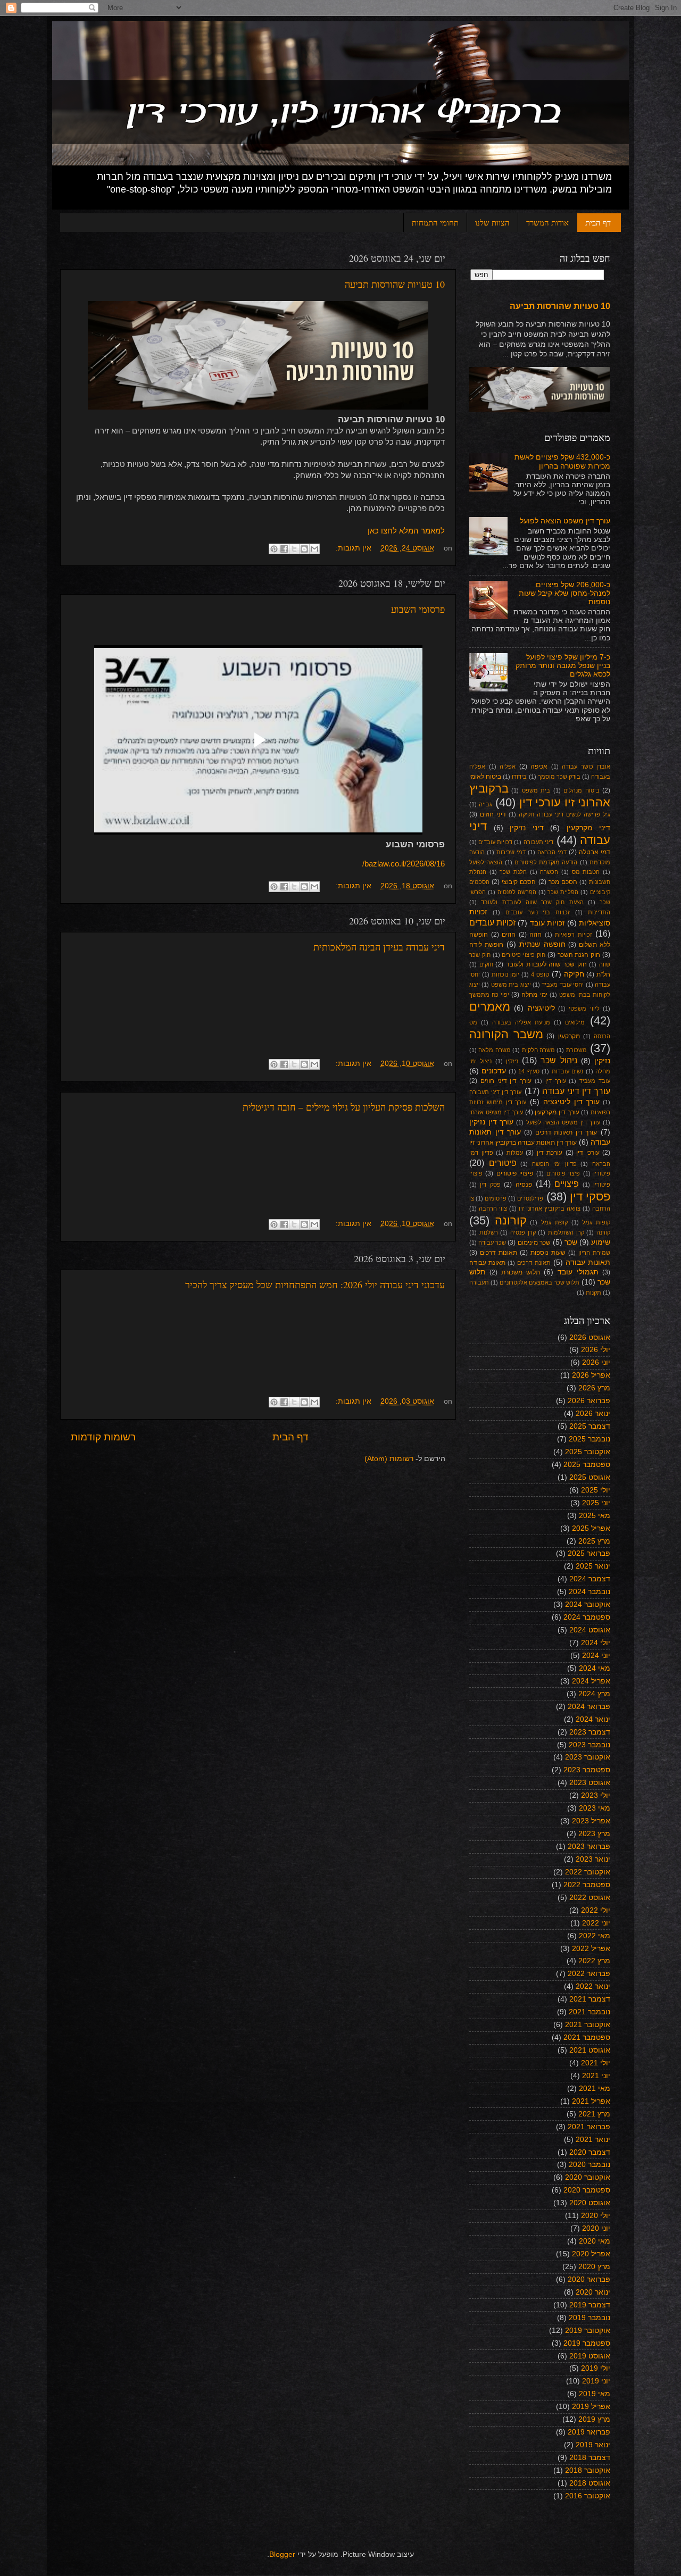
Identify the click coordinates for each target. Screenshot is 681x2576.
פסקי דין (590, 1197)
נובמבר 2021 (589, 2012)
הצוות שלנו (492, 222)
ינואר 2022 (593, 1986)
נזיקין (602, 1061)
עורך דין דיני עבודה (576, 1091)
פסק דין (490, 1185)
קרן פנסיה (523, 1232)
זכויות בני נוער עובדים (538, 912)
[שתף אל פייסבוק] (284, 549)
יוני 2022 (596, 1923)
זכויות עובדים (492, 922)
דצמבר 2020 (590, 2152)
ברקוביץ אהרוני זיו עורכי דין (540, 795)
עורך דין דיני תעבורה (495, 1092)
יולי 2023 (596, 1795)
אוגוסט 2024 (590, 1630)
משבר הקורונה (506, 1034)
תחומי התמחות (435, 222)
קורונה (511, 1220)
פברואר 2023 (589, 1846)
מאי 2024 (595, 1668)
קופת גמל (554, 1222)
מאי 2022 (595, 1936)
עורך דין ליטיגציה (572, 1102)
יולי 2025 (596, 1490)
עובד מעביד (595, 1081)
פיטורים (503, 1163)
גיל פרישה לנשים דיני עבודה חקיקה (564, 814)
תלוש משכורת (521, 1272)
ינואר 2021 (593, 2140)
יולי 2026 (596, 1350)
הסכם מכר (563, 882)
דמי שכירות (511, 852)
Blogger (282, 2554)
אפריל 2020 (591, 2254)
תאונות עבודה (588, 1262)
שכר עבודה (492, 1243)
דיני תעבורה (538, 842)
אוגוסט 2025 (590, 1477)
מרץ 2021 (594, 2114)
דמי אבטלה (595, 852)
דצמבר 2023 (590, 1732)
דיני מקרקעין (589, 828)
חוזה (535, 935)
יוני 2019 (596, 2381)
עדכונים (494, 1071)
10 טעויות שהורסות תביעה (395, 284)
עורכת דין (550, 1153)
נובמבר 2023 (589, 1745)
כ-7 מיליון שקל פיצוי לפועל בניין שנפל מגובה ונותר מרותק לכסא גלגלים (563, 666)
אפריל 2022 (591, 1949)
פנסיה (524, 1185)
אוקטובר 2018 (588, 2470)
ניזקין (512, 1061)
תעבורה (479, 1282)
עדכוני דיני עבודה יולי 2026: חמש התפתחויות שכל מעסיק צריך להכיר (315, 1285)
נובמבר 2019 (589, 2318)
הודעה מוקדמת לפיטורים (546, 862)
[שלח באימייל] (314, 549)
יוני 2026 (596, 1362)
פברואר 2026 (589, 1401)
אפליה (508, 766)
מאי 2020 (595, 2241)
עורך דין (556, 1081)
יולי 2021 (596, 2063)
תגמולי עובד (578, 1272)
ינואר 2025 (593, 1566)
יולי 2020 (596, 2216)
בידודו (519, 777)
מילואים (575, 1022)
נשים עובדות (567, 1071)
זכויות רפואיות (574, 935)
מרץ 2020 (594, 2267)
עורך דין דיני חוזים (506, 1081)
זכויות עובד (547, 923)
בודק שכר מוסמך (559, 777)
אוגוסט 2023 (590, 1783)
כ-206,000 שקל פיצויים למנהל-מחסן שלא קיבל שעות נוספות (564, 593)
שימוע (601, 1242)
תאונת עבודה (487, 1263)
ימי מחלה (534, 995)
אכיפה (539, 766)
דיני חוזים (493, 814)
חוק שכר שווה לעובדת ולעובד (546, 964)
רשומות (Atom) (389, 1459)
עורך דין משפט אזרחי (496, 1112)
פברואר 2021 (589, 2127)
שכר (571, 1242)
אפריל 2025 (591, 1528)
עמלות (515, 1153)
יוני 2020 (596, 2228)
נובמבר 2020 (589, 2165)
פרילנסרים (530, 1198)
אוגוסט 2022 (590, 1898)
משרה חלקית (538, 1050)
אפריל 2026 (591, 1375)
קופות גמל (596, 1222)
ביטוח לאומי (485, 777)
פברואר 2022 (589, 1974)
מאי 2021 (595, 2089)
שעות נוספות (548, 1253)
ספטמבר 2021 (587, 2037)
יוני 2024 (596, 1656)
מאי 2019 (595, 2394)
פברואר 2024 (589, 1707)
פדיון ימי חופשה (554, 1164)
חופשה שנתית (542, 944)
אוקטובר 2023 (588, 1757)
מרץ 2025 (594, 1541)
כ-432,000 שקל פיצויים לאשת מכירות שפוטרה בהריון (562, 461)
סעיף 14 (529, 1071)
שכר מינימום (534, 1243)
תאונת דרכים (534, 1263)
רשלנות (489, 1232)
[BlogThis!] (304, 549)
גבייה (485, 804)
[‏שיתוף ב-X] (294, 549)
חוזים (509, 935)
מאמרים (490, 1007)
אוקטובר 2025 (588, 1452)
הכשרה (549, 872)
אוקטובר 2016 (588, 2496)
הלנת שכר (513, 872)
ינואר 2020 (593, 2292)
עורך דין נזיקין (491, 1122)
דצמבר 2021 (590, 1999)
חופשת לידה (486, 945)
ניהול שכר (559, 1060)
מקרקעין (569, 1036)
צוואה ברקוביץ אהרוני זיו (550, 1208)
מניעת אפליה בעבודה (521, 1022)
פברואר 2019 (589, 2432)
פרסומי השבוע (418, 609)
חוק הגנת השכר (579, 955)
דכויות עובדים (495, 842)
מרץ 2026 (594, 1388)
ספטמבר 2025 (587, 1465)
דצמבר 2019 (590, 2305)
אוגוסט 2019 (590, 2356)
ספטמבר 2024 (587, 1617)
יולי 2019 (596, 2368)
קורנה (603, 1232)
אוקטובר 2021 (588, 2025)
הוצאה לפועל (486, 862)
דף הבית (598, 222)
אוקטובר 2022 (588, 1872)
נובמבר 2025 (589, 1439)
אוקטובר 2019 (588, 2331)
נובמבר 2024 (589, 1592)
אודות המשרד (547, 222)
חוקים (486, 964)
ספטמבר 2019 (587, 2343)
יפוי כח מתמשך (489, 995)
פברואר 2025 (589, 1553)
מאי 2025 (595, 1516)
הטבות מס (586, 872)
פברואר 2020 (589, 2279)
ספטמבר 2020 (587, 2190)
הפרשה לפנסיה (517, 892)
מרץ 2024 (594, 1694)
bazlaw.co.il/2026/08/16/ (404, 864)
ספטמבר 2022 (587, 1885)
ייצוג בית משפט (511, 985)
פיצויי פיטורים (515, 1173)
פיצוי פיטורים (563, 1173)
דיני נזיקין (527, 828)
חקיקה (574, 974)
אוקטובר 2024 (588, 1604)
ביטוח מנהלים (581, 790)
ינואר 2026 (593, 1414)
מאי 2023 (595, 1808)
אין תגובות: (352, 548)
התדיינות (599, 912)
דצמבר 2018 (590, 2458)
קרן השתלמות (566, 1232)
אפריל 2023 (591, 1821)
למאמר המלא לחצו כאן (406, 531)
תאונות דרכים (499, 1253)
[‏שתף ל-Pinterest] (274, 549)
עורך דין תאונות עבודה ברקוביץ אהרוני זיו (523, 1143)
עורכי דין (588, 1153)
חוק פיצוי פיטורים (524, 955)
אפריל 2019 (591, 2407)
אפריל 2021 (591, 2101)
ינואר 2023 (593, 1859)
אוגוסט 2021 (590, 2050)
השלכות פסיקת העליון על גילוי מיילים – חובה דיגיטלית (344, 1107)
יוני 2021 (596, 2076)
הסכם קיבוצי (519, 882)
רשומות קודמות (103, 1437)
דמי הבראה (552, 852)
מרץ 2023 (594, 1834)
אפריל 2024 (591, 1681)
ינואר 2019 (593, 2445)
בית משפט (536, 790)
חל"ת (603, 974)
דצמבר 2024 (590, 1579)
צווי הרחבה (493, 1208)
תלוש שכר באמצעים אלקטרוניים (539, 1282)
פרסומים (496, 1198)
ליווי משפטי (584, 1008)
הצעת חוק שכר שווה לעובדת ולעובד (532, 902)
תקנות (593, 1293)
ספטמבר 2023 (587, 1770)
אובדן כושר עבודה (586, 766)
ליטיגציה (541, 1008)
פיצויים (567, 1183)
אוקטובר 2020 (588, 2177)
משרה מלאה (494, 1050)
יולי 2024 (596, 1643)
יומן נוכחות (505, 974)
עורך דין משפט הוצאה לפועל (565, 521)
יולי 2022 (596, 1910)
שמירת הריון (594, 1253)
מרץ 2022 (594, 1961)
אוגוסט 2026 (590, 1337)
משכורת (576, 1050)
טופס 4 (540, 974)
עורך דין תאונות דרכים (566, 1132)
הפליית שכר (563, 892)
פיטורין (602, 1173)
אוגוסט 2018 (590, 2483)
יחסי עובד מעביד (563, 985)
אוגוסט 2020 (590, 2203)
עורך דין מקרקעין (557, 1112)
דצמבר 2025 (590, 1426)
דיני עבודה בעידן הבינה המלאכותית (379, 947)
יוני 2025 (596, 1503)
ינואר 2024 (593, 1719)
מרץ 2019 (594, 2419)
